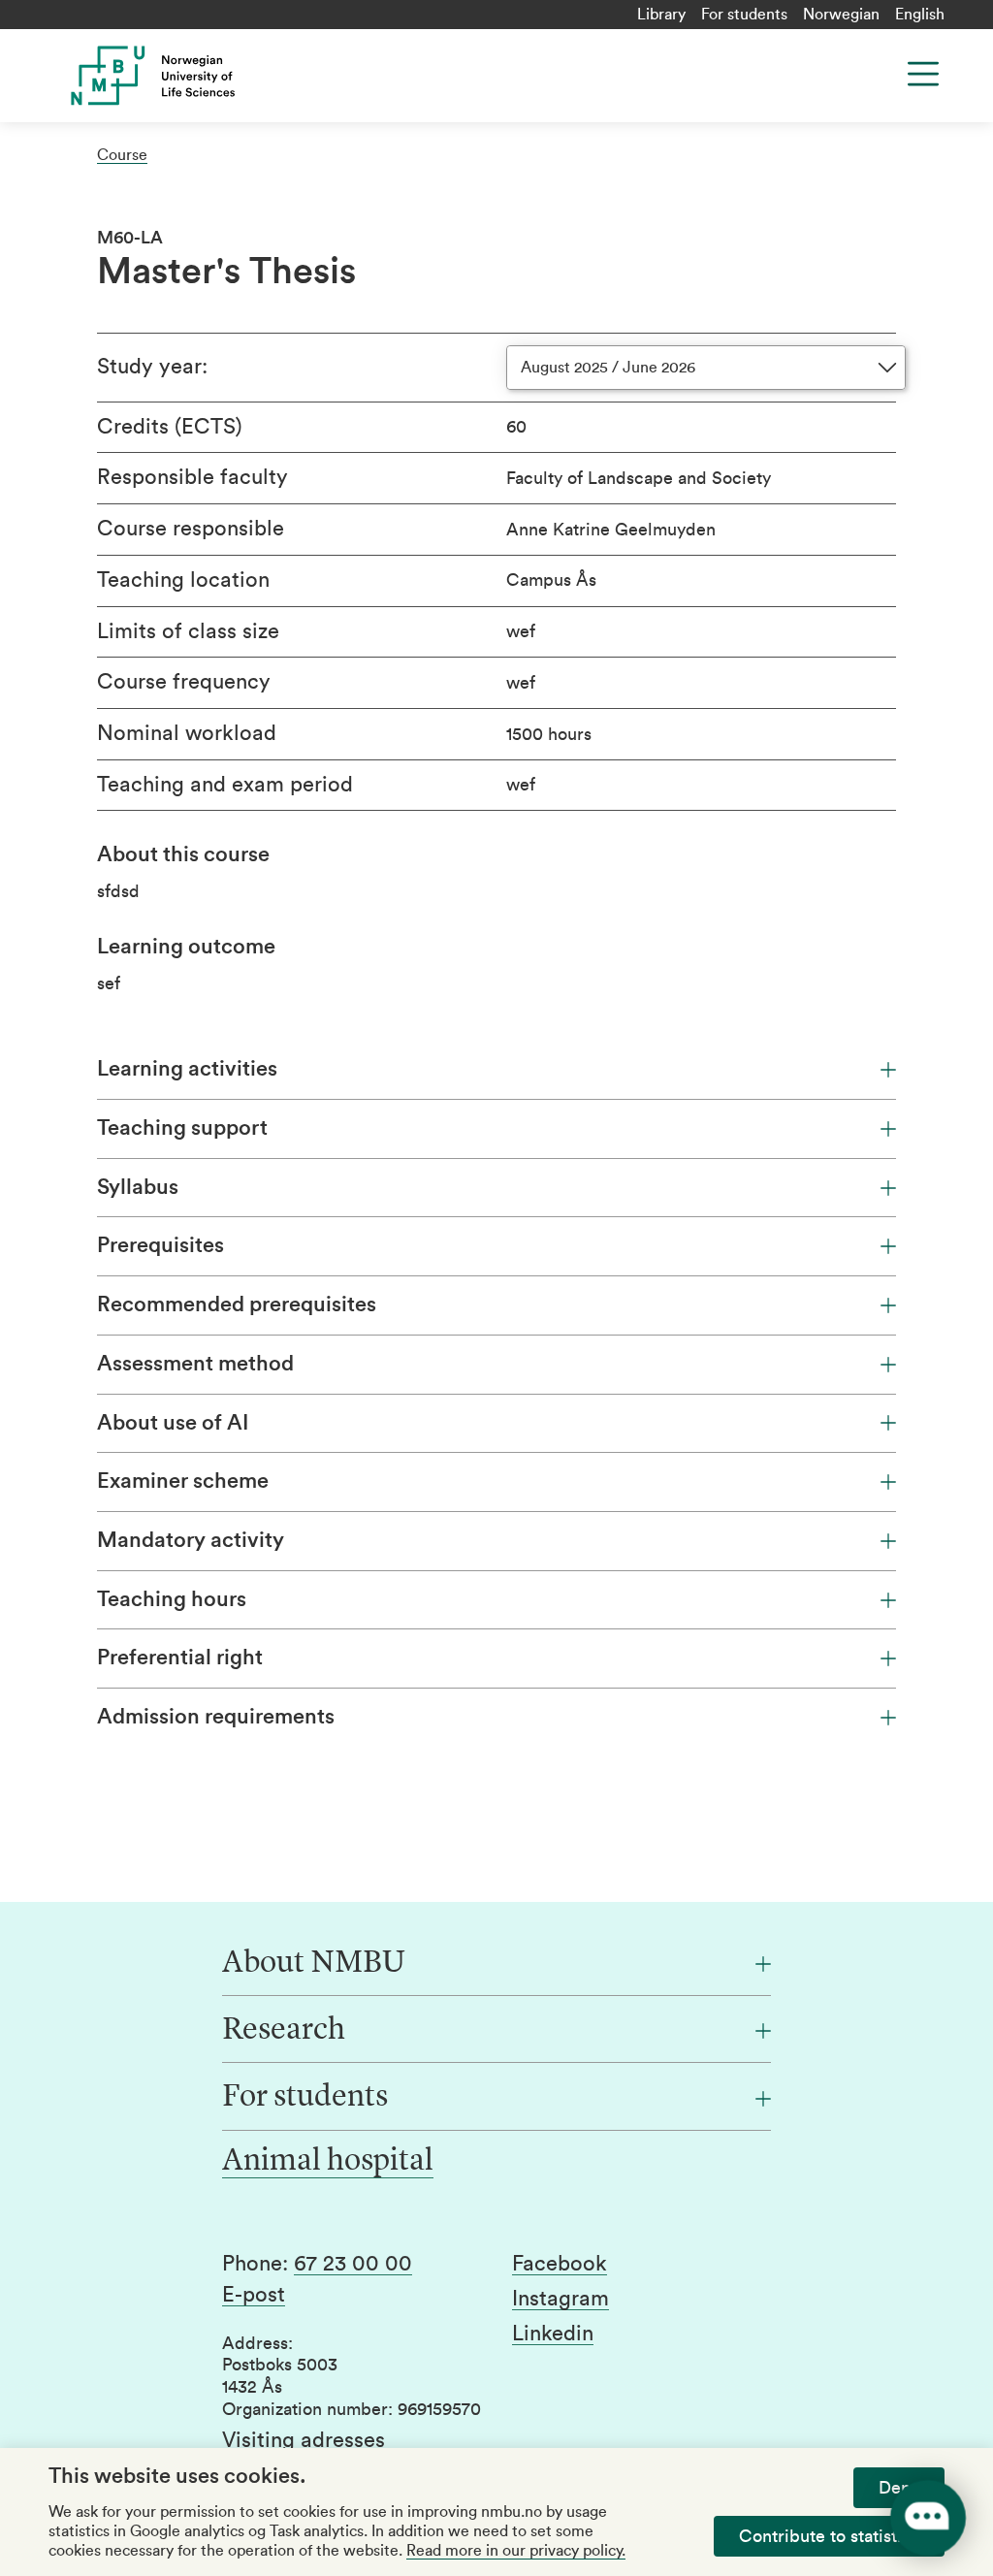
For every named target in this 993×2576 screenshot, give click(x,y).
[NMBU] (268, 76)
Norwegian (841, 15)
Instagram (561, 2299)
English (920, 15)
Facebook (560, 2264)
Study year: (152, 367)
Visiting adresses (304, 2440)
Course (122, 155)
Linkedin (553, 2334)
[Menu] (923, 74)
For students (744, 15)
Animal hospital (328, 2162)
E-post (254, 2295)
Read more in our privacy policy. (516, 2551)
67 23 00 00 (353, 2264)
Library (661, 15)
